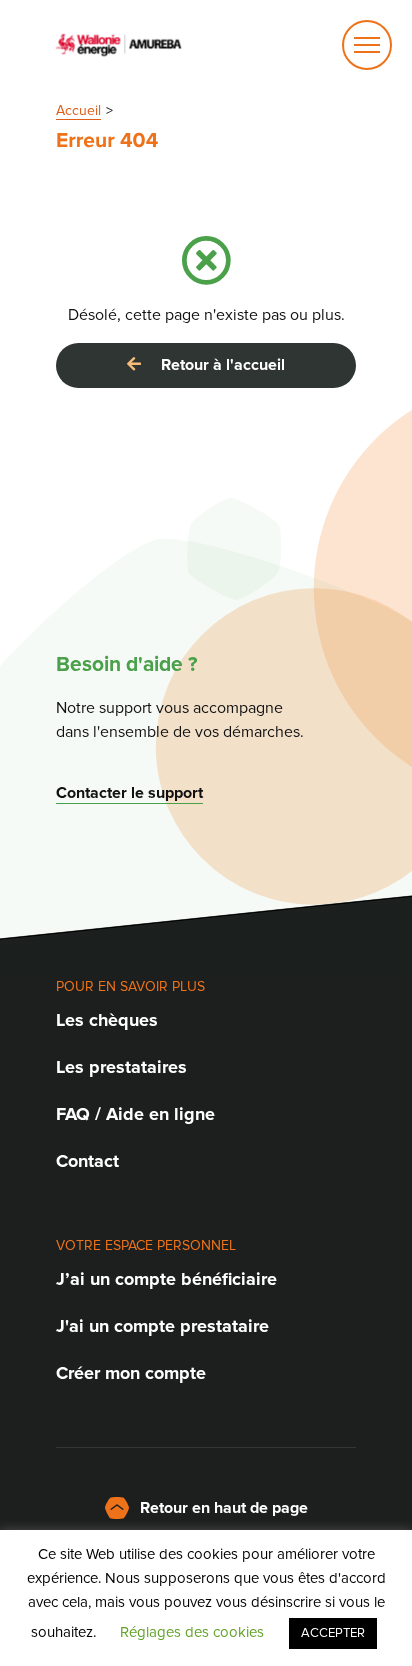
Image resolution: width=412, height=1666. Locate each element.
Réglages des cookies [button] (192, 1632)
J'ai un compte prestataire (162, 1326)
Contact (87, 1161)
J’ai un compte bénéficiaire (166, 1279)
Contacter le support (129, 793)
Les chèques (107, 1020)
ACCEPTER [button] (333, 1633)
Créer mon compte (131, 1373)
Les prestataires (121, 1067)
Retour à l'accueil (217, 365)
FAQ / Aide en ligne (135, 1114)
